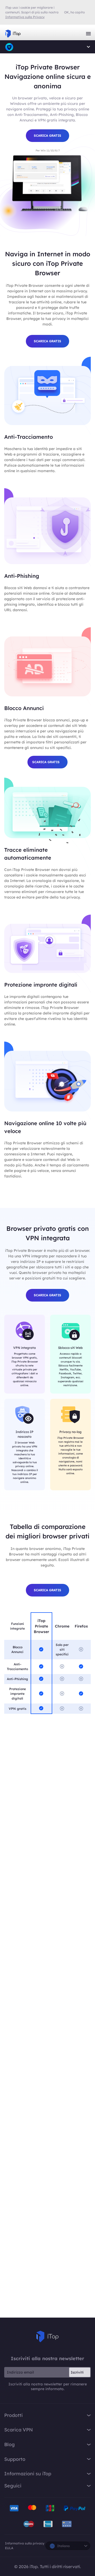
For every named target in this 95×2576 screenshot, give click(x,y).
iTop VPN (13, 34)
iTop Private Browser (9, 47)
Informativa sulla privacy (25, 2543)
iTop (47, 2337)
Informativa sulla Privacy (25, 17)
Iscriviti (77, 2372)
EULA (9, 2548)
